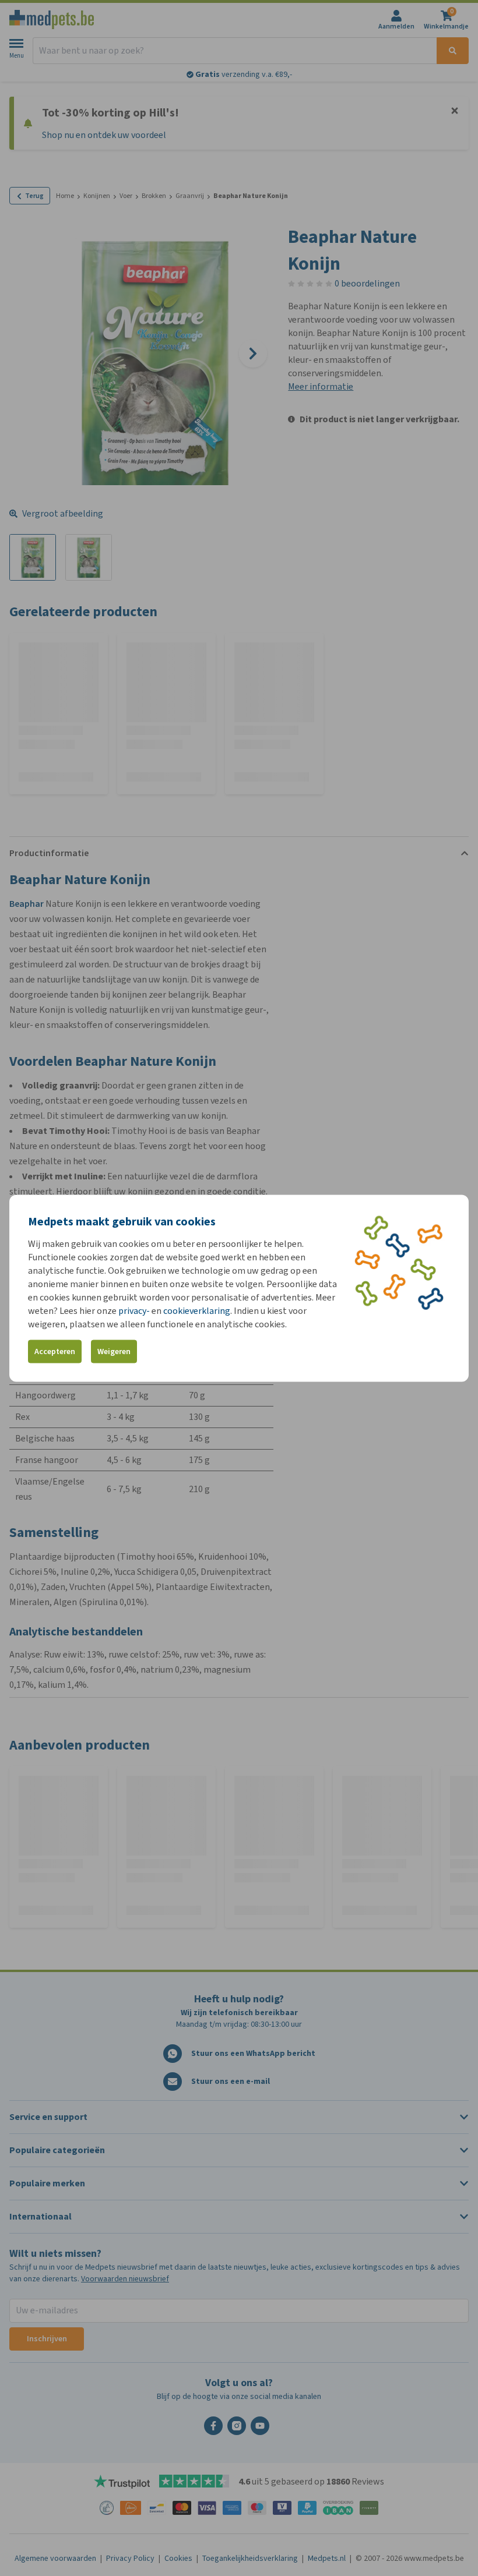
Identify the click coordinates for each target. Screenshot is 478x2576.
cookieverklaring (197, 1310)
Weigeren (114, 1351)
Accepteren (55, 1351)
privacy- (134, 1310)
